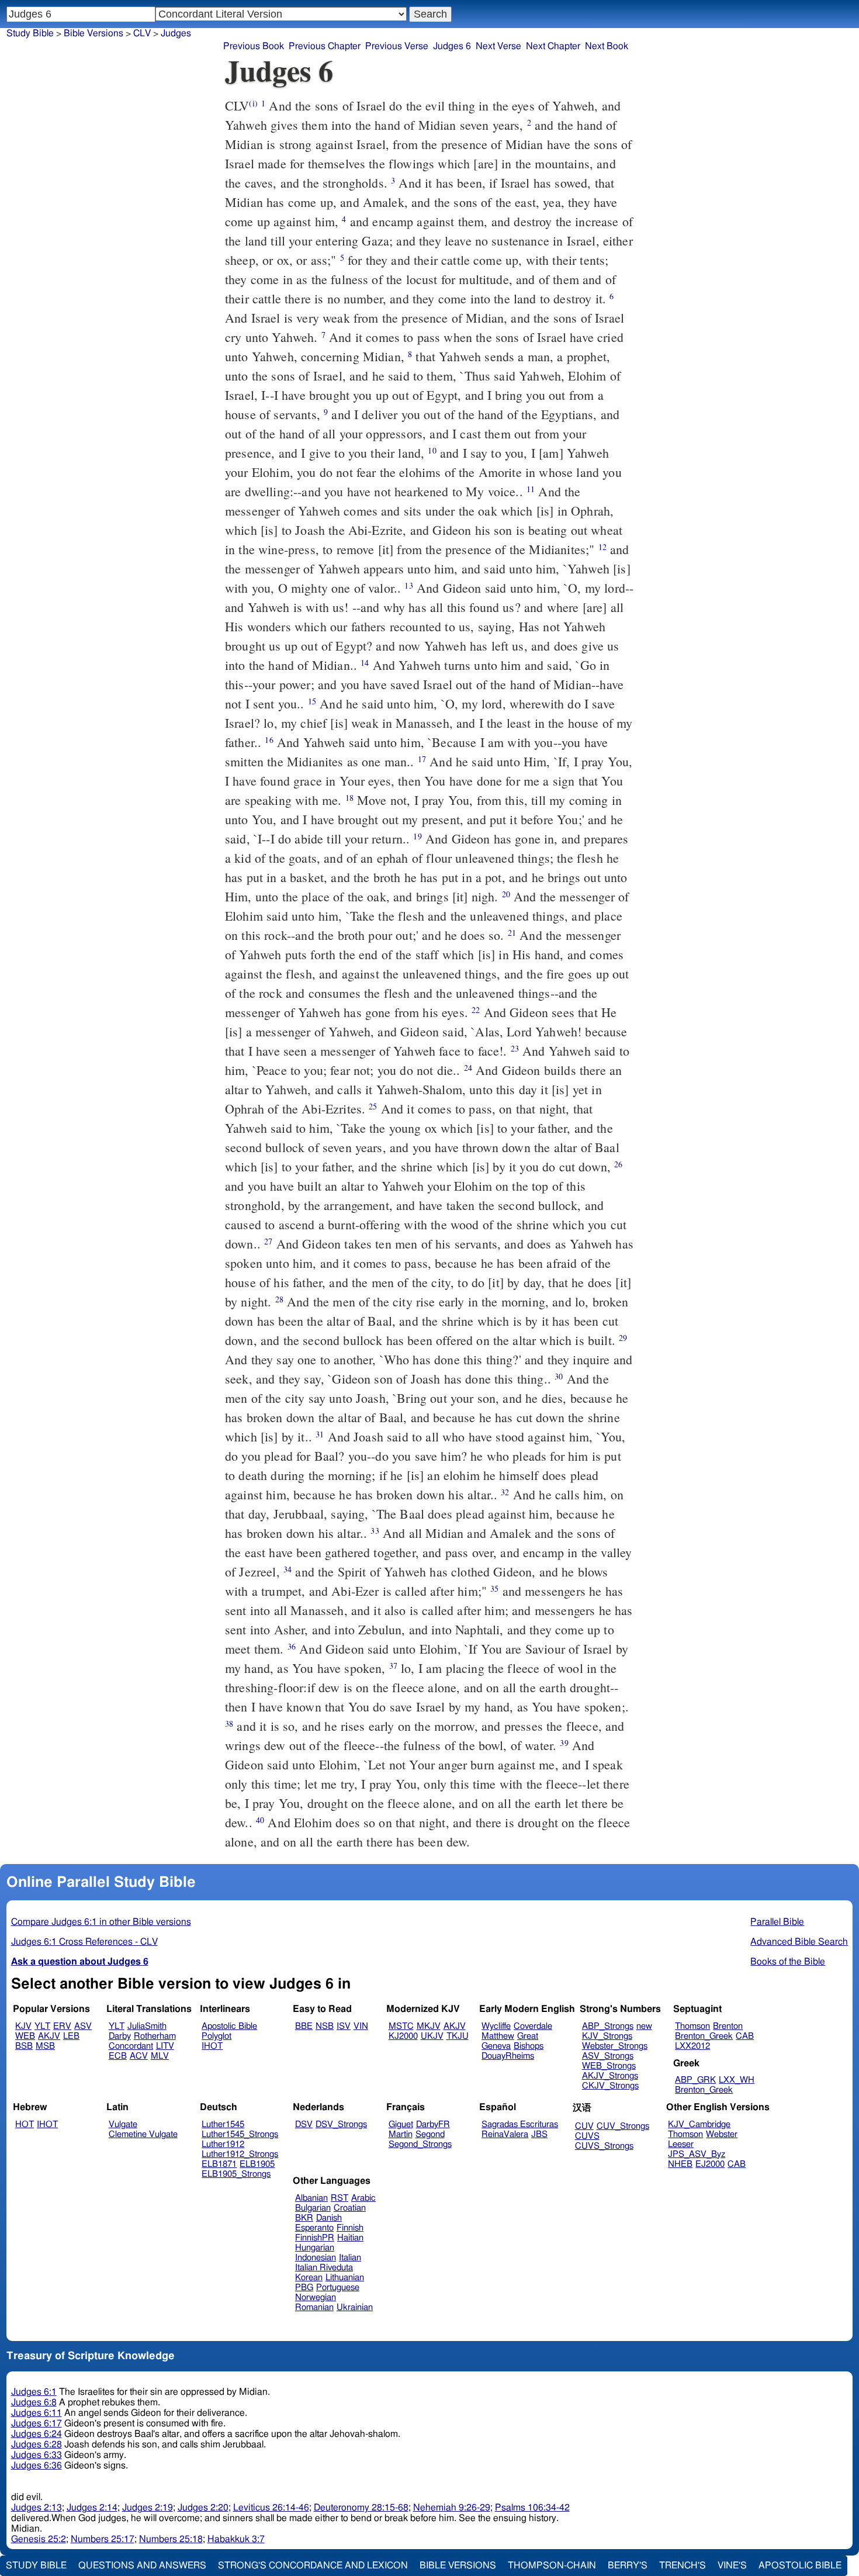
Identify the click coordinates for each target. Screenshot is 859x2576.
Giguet (401, 2124)
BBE (304, 2026)
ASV (83, 2026)
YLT (42, 2026)
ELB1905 (257, 2164)
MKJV (429, 2026)
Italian (350, 2258)
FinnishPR (315, 2238)
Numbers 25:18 (171, 2539)
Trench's (683, 2565)
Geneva (496, 2046)
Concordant (131, 2046)
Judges (176, 33)
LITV (165, 2046)
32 (505, 1492)
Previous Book (254, 46)
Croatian (350, 2208)
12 (602, 547)
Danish (329, 2218)
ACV (139, 2056)
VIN (361, 2026)
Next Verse (498, 46)
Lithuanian (345, 2278)
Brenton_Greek (704, 2036)
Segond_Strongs (420, 2144)
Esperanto (314, 2228)
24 (468, 1068)
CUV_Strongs (623, 2126)
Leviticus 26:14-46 (271, 2508)
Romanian (314, 2307)
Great (528, 2036)
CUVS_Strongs (604, 2146)
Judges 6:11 (37, 2413)
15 (312, 701)
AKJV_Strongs (610, 2076)
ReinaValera (505, 2134)
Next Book (607, 46)
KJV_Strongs (607, 2036)
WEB (25, 2036)
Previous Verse (397, 46)
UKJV (432, 2036)
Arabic (363, 2198)
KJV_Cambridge (699, 2124)
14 (365, 663)
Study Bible (30, 33)
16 (269, 740)
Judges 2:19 (148, 2508)
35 (494, 1588)
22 (476, 1010)
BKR (304, 2218)
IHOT (212, 2046)
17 (422, 759)
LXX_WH (737, 2080)
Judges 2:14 (92, 2508)
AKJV (49, 2036)
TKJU (458, 2036)
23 (515, 1048)
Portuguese (338, 2288)
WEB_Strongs (609, 2066)
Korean (309, 2278)
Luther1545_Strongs (240, 2134)
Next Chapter (553, 46)
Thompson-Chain (552, 2565)
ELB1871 (219, 2164)
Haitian (350, 2238)
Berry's (628, 2565)
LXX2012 (692, 2046)
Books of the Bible (788, 1962)
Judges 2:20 (203, 2508)
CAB (745, 2036)
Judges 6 (452, 46)
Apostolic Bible (800, 2565)
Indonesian (316, 2258)
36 (292, 1646)
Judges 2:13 (37, 2508)
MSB (45, 2046)
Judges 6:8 (34, 2402)
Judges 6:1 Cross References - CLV (84, 1942)
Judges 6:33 (37, 2455)
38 (229, 1723)
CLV (142, 33)
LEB (71, 2036)
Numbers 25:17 (103, 2539)
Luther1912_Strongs (240, 2154)
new (644, 2026)
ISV (344, 2026)
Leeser (681, 2144)
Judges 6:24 (37, 2434)
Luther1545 (223, 2124)
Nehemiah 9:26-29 (452, 2508)
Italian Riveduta (324, 2268)
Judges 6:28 (37, 2444)
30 (559, 1376)
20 (506, 894)
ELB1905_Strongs (236, 2174)
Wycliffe (496, 2026)
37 (393, 1666)
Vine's (732, 2565)
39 (564, 1743)
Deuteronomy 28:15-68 (361, 2508)
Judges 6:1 (34, 2392)
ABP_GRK (695, 2080)
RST (340, 2198)
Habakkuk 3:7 (236, 2539)
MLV (160, 2056)
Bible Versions (93, 33)
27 (268, 1241)
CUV (584, 2126)
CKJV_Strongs (610, 2086)
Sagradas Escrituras (520, 2124)
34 (288, 1569)
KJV (23, 2026)
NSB (325, 2026)
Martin (401, 2134)
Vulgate (123, 2124)
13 (408, 585)
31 (320, 1434)
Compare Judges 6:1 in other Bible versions (101, 1922)
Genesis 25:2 (39, 2539)
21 (512, 933)
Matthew (498, 2036)
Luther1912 (223, 2144)
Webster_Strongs (615, 2046)
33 (375, 1531)
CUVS (587, 2136)
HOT (25, 2124)
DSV (304, 2124)
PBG (304, 2288)
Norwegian (316, 2297)
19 (417, 836)
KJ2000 (403, 2036)
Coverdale (533, 2026)
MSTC (401, 2026)
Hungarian (315, 2248)
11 (531, 489)
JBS (539, 2134)
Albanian (311, 2198)
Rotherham (155, 2036)
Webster (722, 2134)
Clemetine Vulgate (143, 2134)
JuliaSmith (147, 2026)
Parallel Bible (777, 1922)
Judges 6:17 (37, 2423)
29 (623, 1338)
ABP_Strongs (608, 2026)
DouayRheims (508, 2056)
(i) (253, 103)
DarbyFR (433, 2124)
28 (279, 1299)
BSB (24, 2046)
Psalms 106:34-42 (532, 2508)
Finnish (350, 2228)
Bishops (529, 2046)
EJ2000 (710, 2164)
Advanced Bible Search (799, 1942)
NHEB (680, 2164)
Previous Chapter (325, 46)
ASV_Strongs (608, 2056)
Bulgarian (313, 2208)
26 (618, 1164)
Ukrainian (355, 2307)
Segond (430, 2134)
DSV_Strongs (341, 2124)
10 (432, 450)
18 (349, 798)
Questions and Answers (142, 2565)
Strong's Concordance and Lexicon (313, 2565)
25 (373, 1106)
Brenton (728, 2026)
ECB (118, 2056)
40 (260, 1820)
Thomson (692, 2026)
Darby (120, 2036)
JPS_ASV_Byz (697, 2154)
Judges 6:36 (37, 2466)
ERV (62, 2026)
